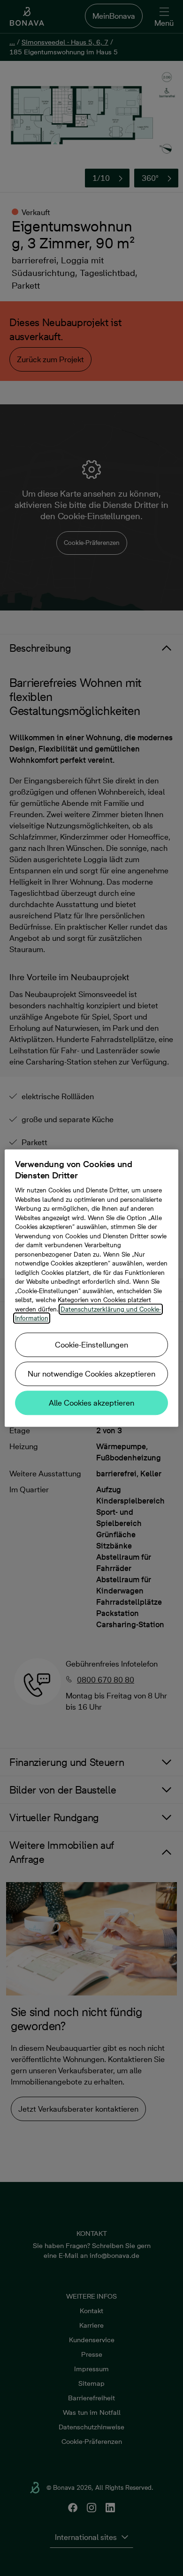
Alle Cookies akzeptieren (91, 1403)
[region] (92, 1288)
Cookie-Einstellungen (91, 1345)
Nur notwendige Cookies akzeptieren (91, 1374)
